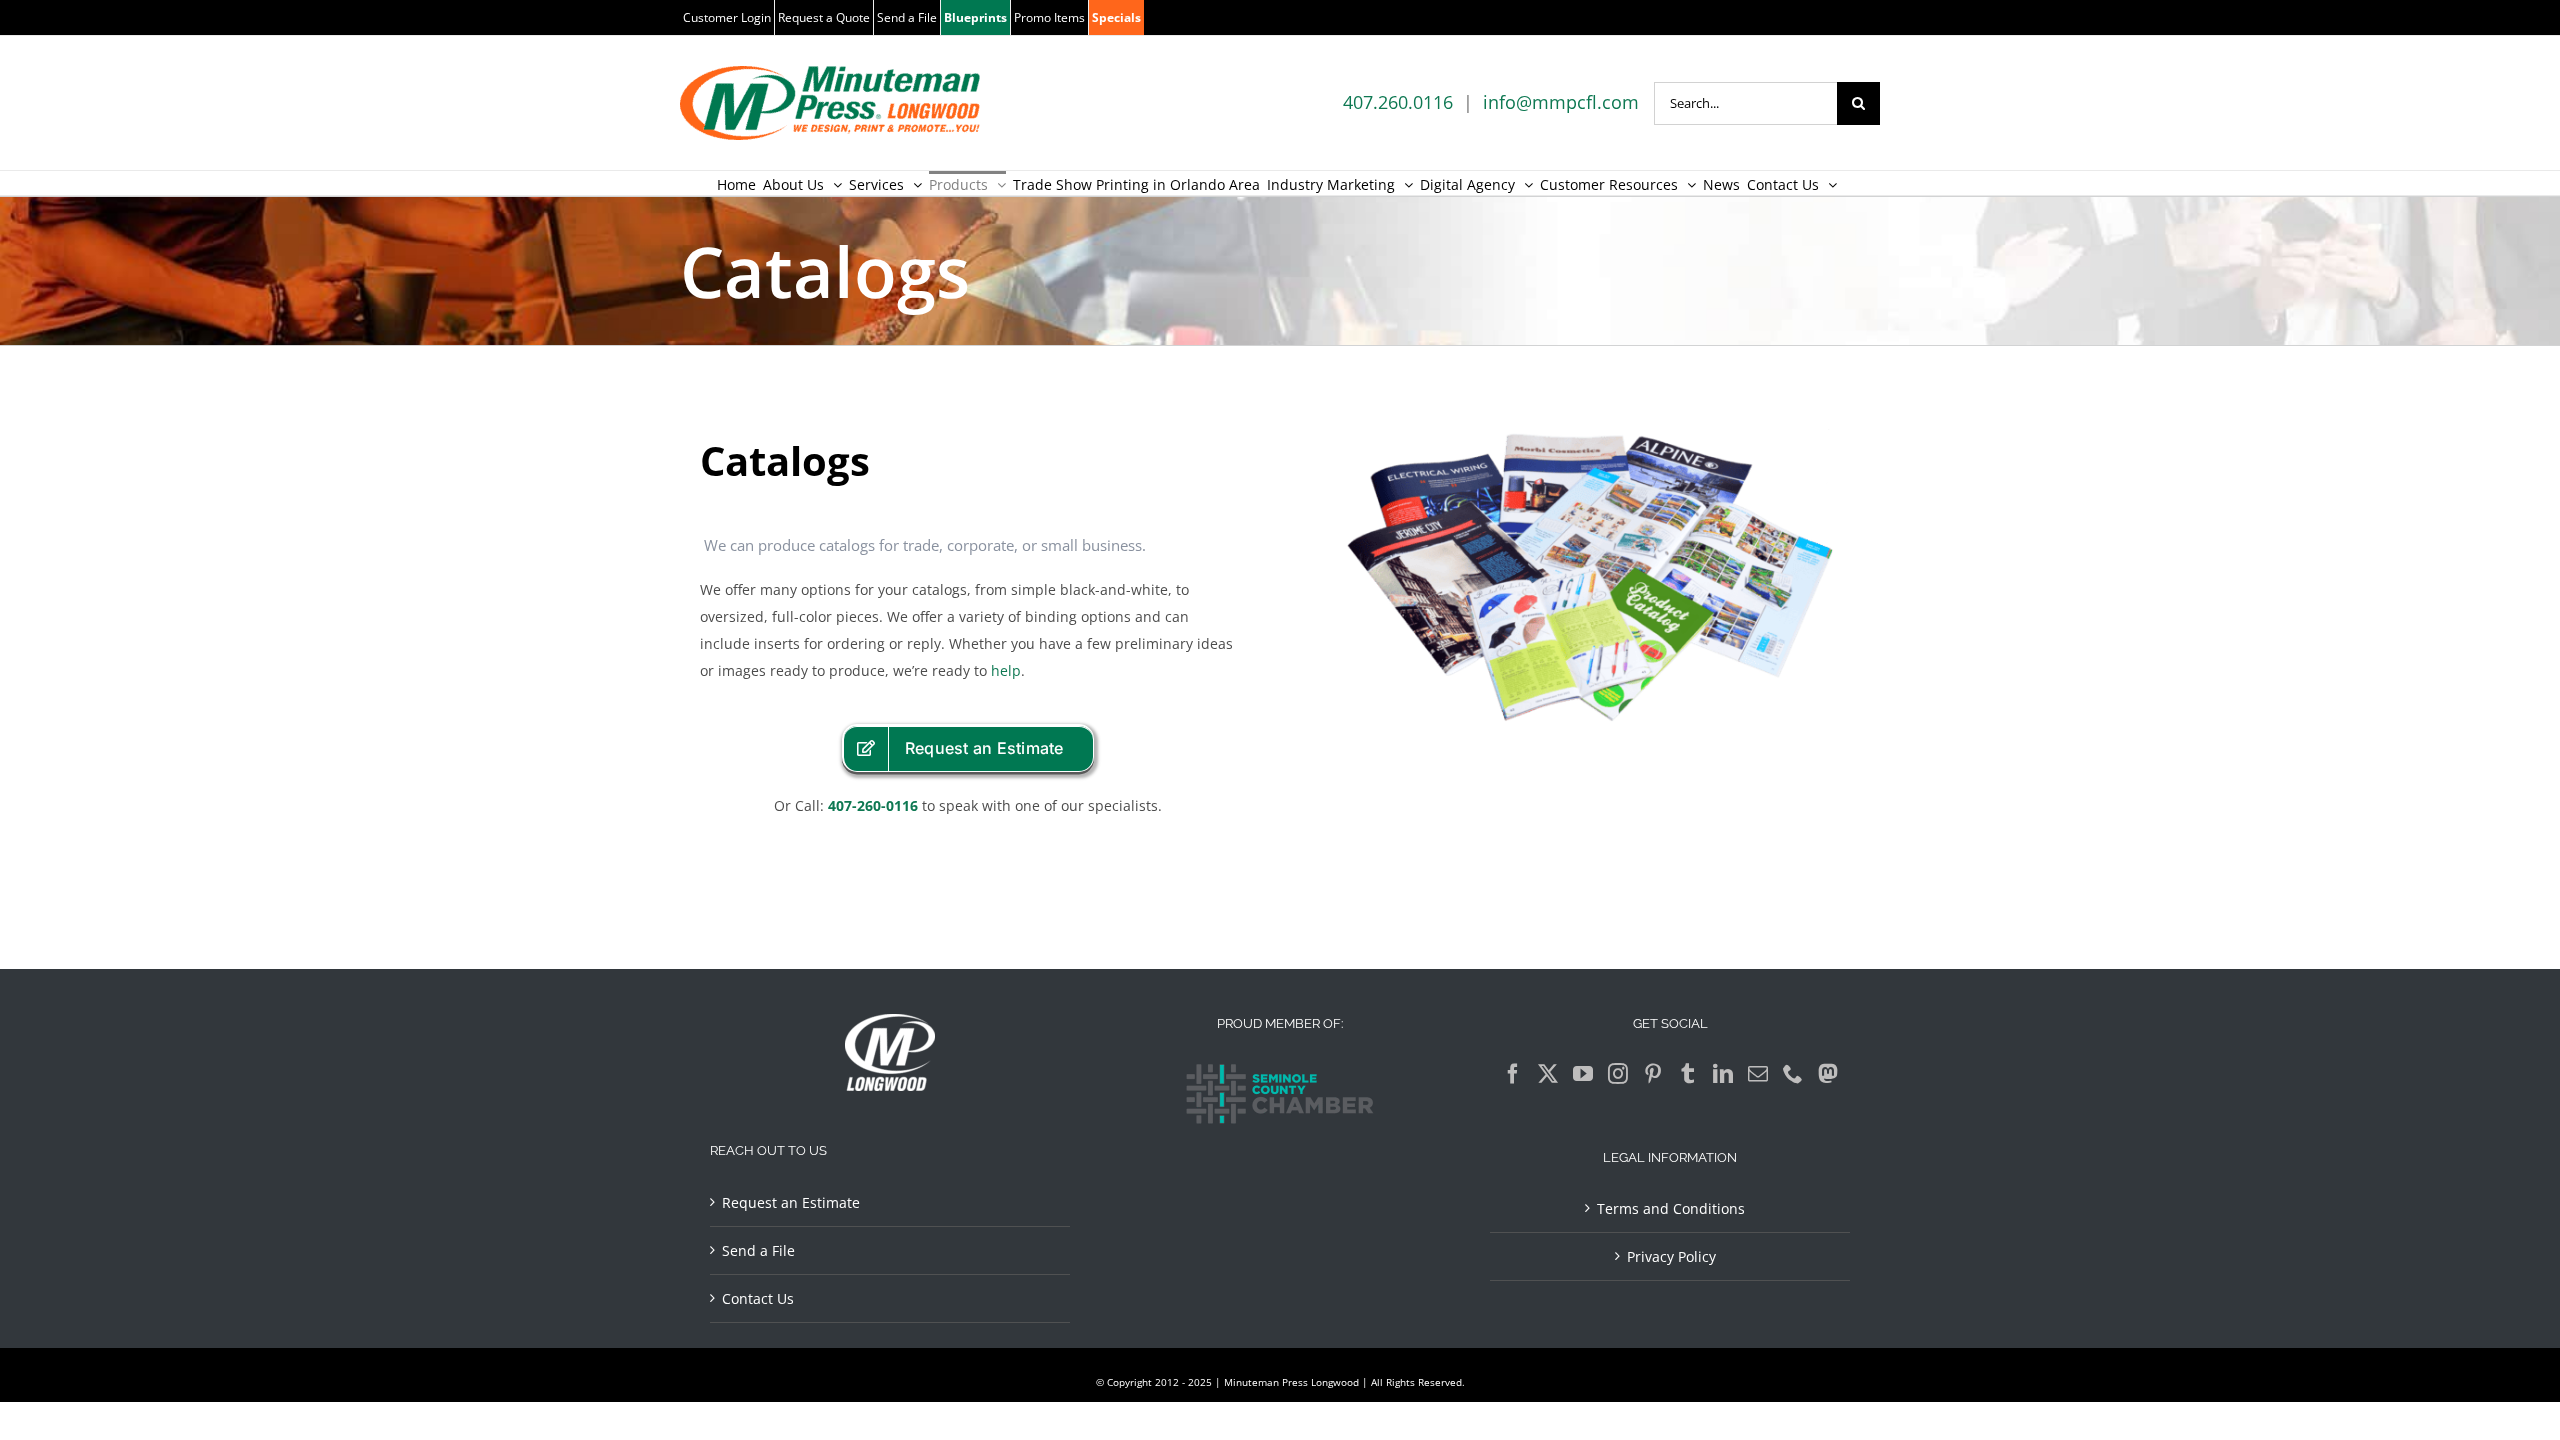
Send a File (758, 1250)
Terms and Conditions (1671, 1208)
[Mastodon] (1828, 1074)
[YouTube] (1583, 1074)
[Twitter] (1548, 1074)
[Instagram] (1618, 1074)
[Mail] (1758, 1074)
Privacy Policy (1671, 1256)
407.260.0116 (1398, 102)
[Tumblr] (1688, 1074)
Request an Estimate (791, 1202)
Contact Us (758, 1298)
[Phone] (1793, 1074)
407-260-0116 (873, 805)
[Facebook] (1513, 1074)
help (1006, 670)
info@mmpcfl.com (1561, 102)
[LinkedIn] (1723, 1074)
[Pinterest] (1653, 1074)
